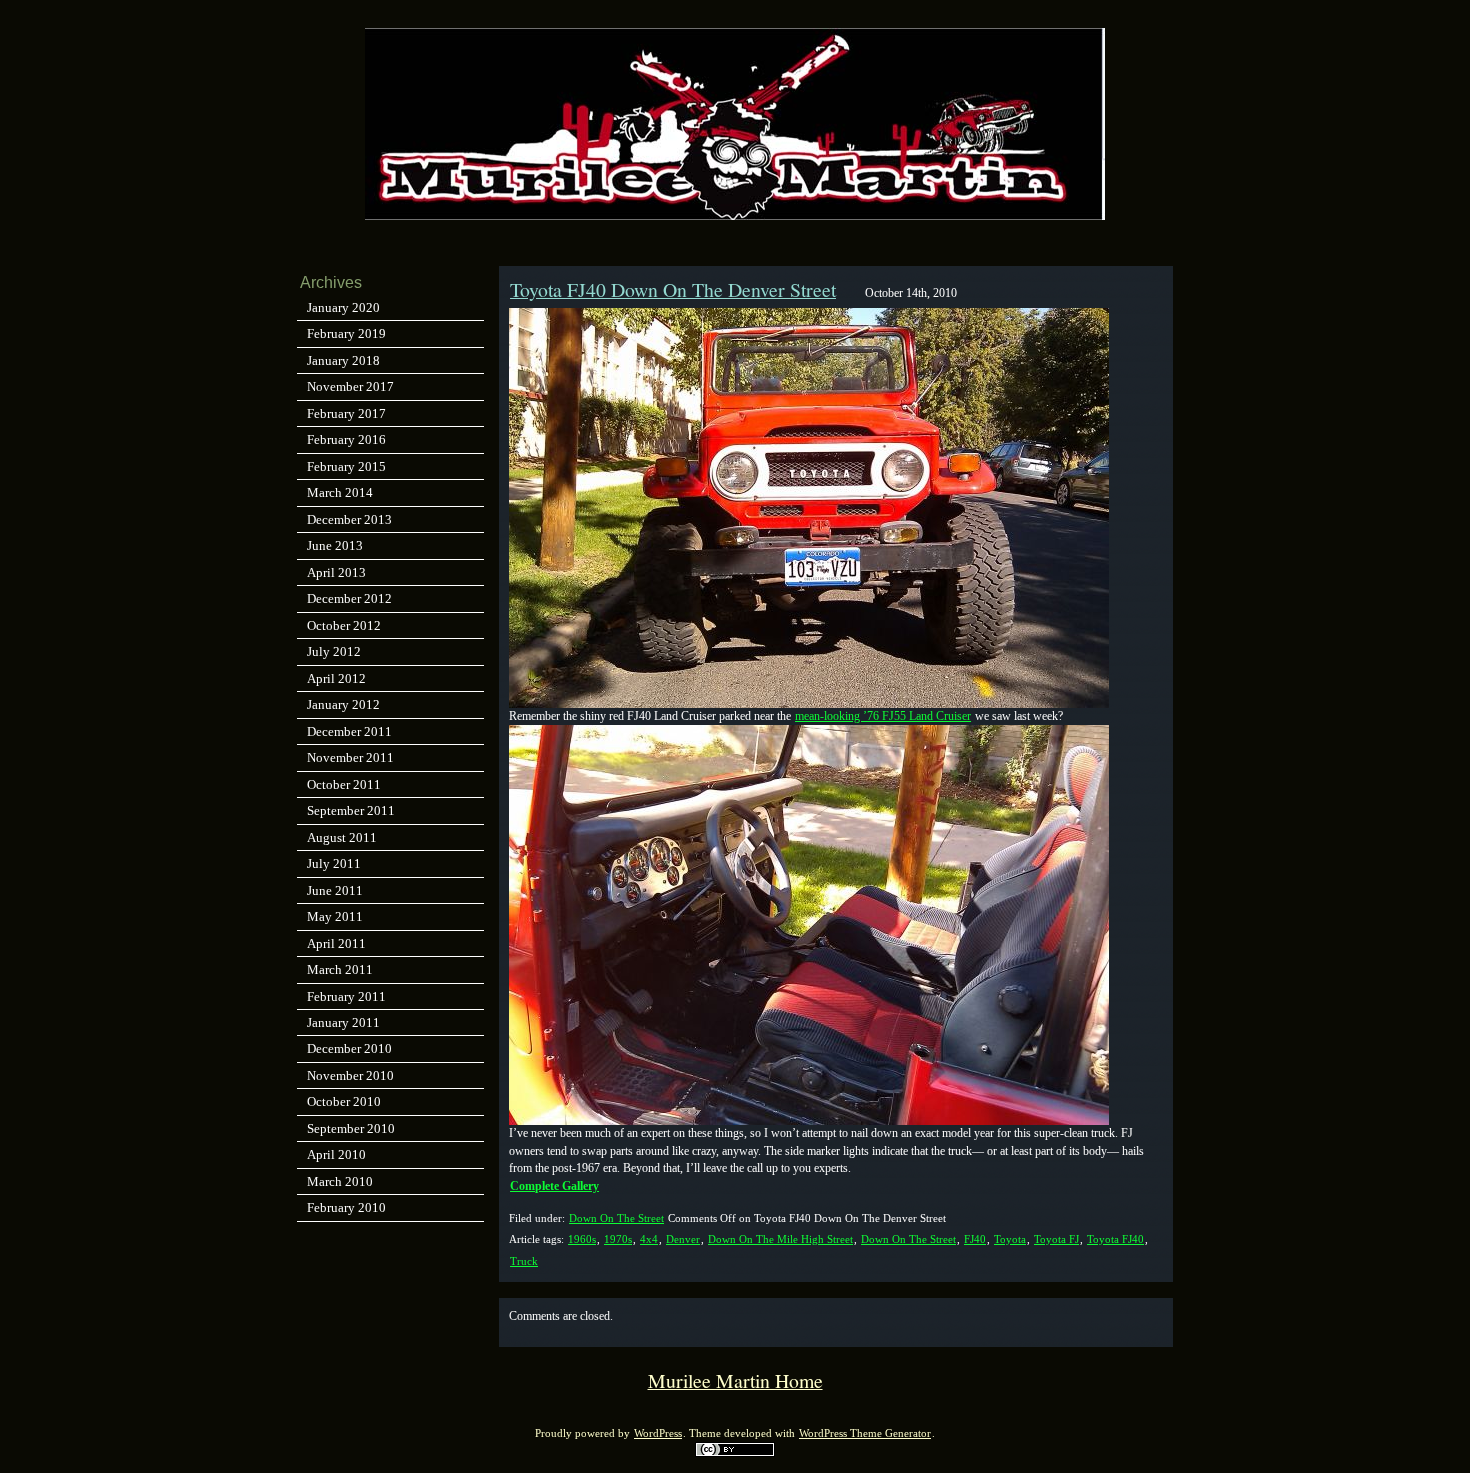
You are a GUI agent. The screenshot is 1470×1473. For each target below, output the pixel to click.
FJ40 (975, 1239)
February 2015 (346, 466)
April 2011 (336, 943)
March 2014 (340, 492)
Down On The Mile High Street (780, 1239)
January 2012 (343, 704)
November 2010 (350, 1075)
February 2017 (346, 413)
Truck (524, 1261)
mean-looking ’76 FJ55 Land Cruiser (883, 716)
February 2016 (346, 439)
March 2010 (340, 1181)
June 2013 (335, 545)
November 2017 (350, 386)
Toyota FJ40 (1115, 1239)
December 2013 (349, 519)
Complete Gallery (554, 1186)
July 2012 (334, 651)
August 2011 (342, 837)
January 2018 (343, 360)
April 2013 (336, 572)
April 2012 (336, 678)
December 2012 (349, 598)
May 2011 (335, 916)
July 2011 (334, 863)
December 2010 (349, 1048)
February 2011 (346, 996)
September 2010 (351, 1128)
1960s (582, 1239)
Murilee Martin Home (735, 1380)
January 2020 (343, 307)
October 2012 (344, 625)
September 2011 (351, 810)
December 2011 (349, 731)
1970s (618, 1239)
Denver (683, 1239)
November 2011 (350, 757)
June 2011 (335, 890)
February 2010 (346, 1207)
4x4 (649, 1239)
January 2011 (343, 1022)
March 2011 (340, 969)
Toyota (1010, 1239)
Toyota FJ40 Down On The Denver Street (673, 289)
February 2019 (346, 333)
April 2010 (336, 1154)
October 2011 (344, 784)
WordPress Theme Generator (865, 1433)
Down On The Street (616, 1218)
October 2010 (344, 1101)
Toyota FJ (1056, 1239)
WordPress (658, 1433)
